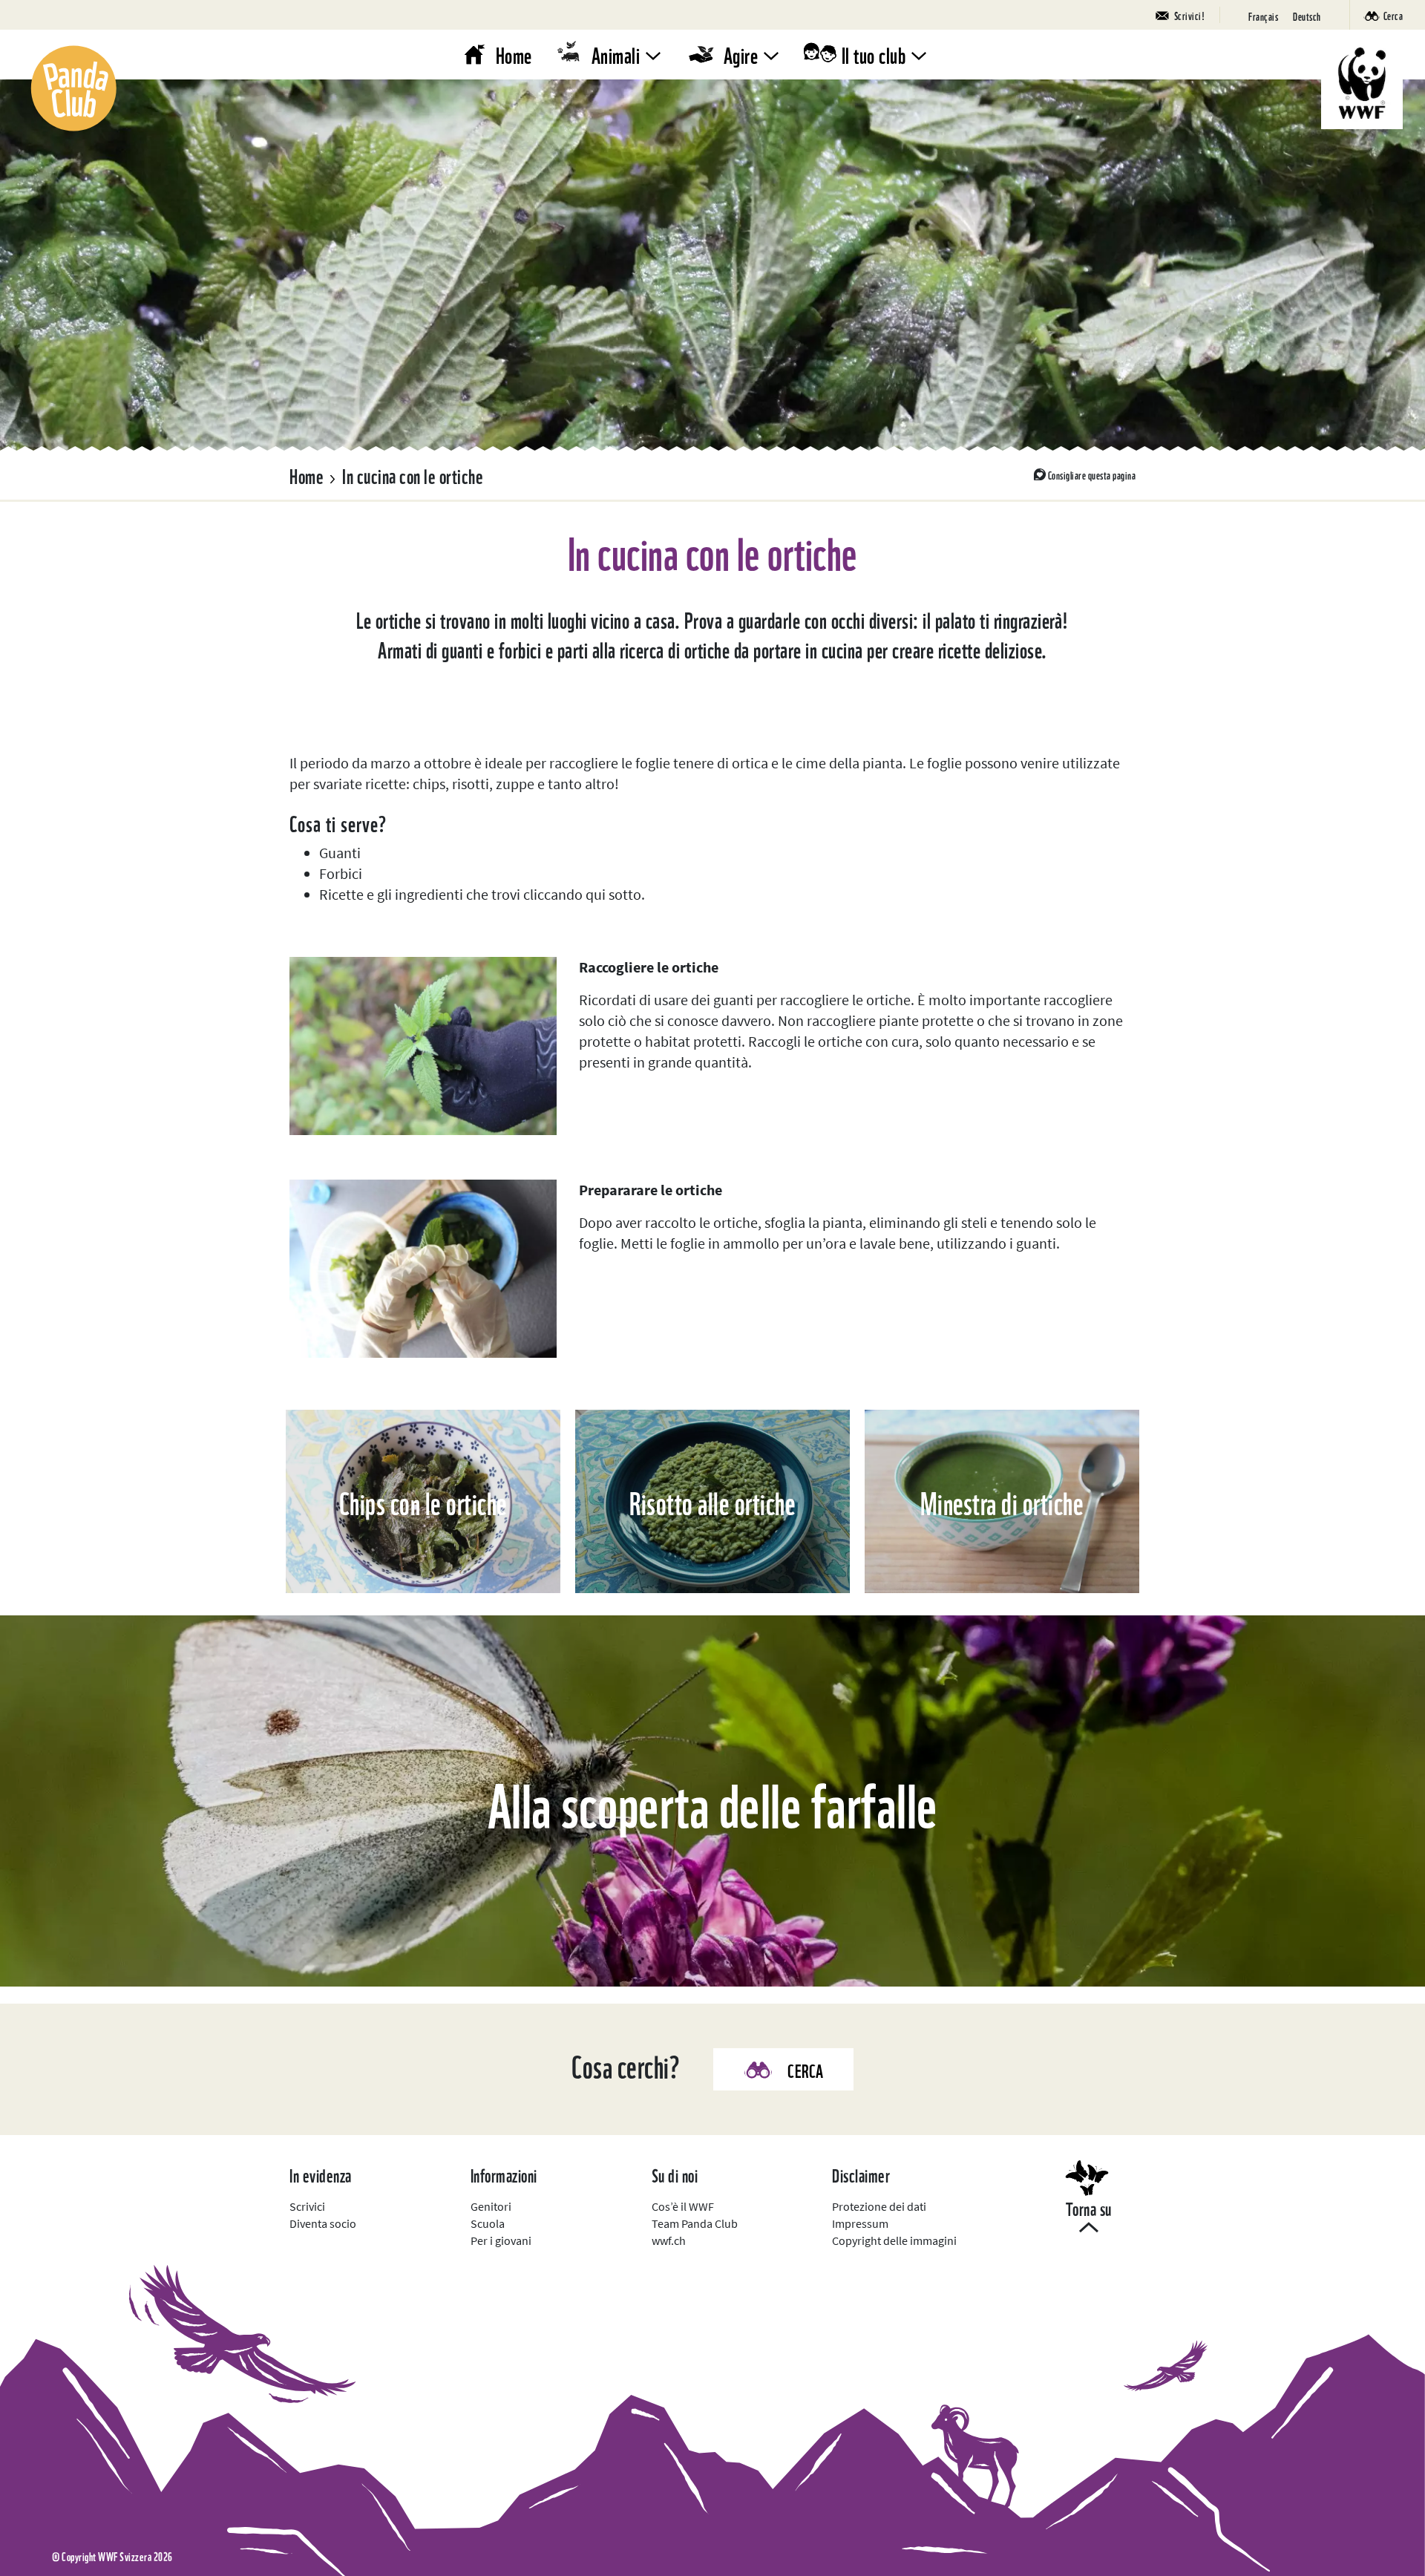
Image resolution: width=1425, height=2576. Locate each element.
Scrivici (307, 2206)
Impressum (860, 2223)
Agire (741, 54)
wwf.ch (669, 2240)
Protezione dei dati (879, 2206)
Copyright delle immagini (894, 2240)
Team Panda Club (695, 2223)
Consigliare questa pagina (1092, 474)
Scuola (488, 2223)
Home (514, 54)
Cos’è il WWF (683, 2206)
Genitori (491, 2206)
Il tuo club (874, 54)
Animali (616, 54)
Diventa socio (323, 2223)
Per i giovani (501, 2240)
